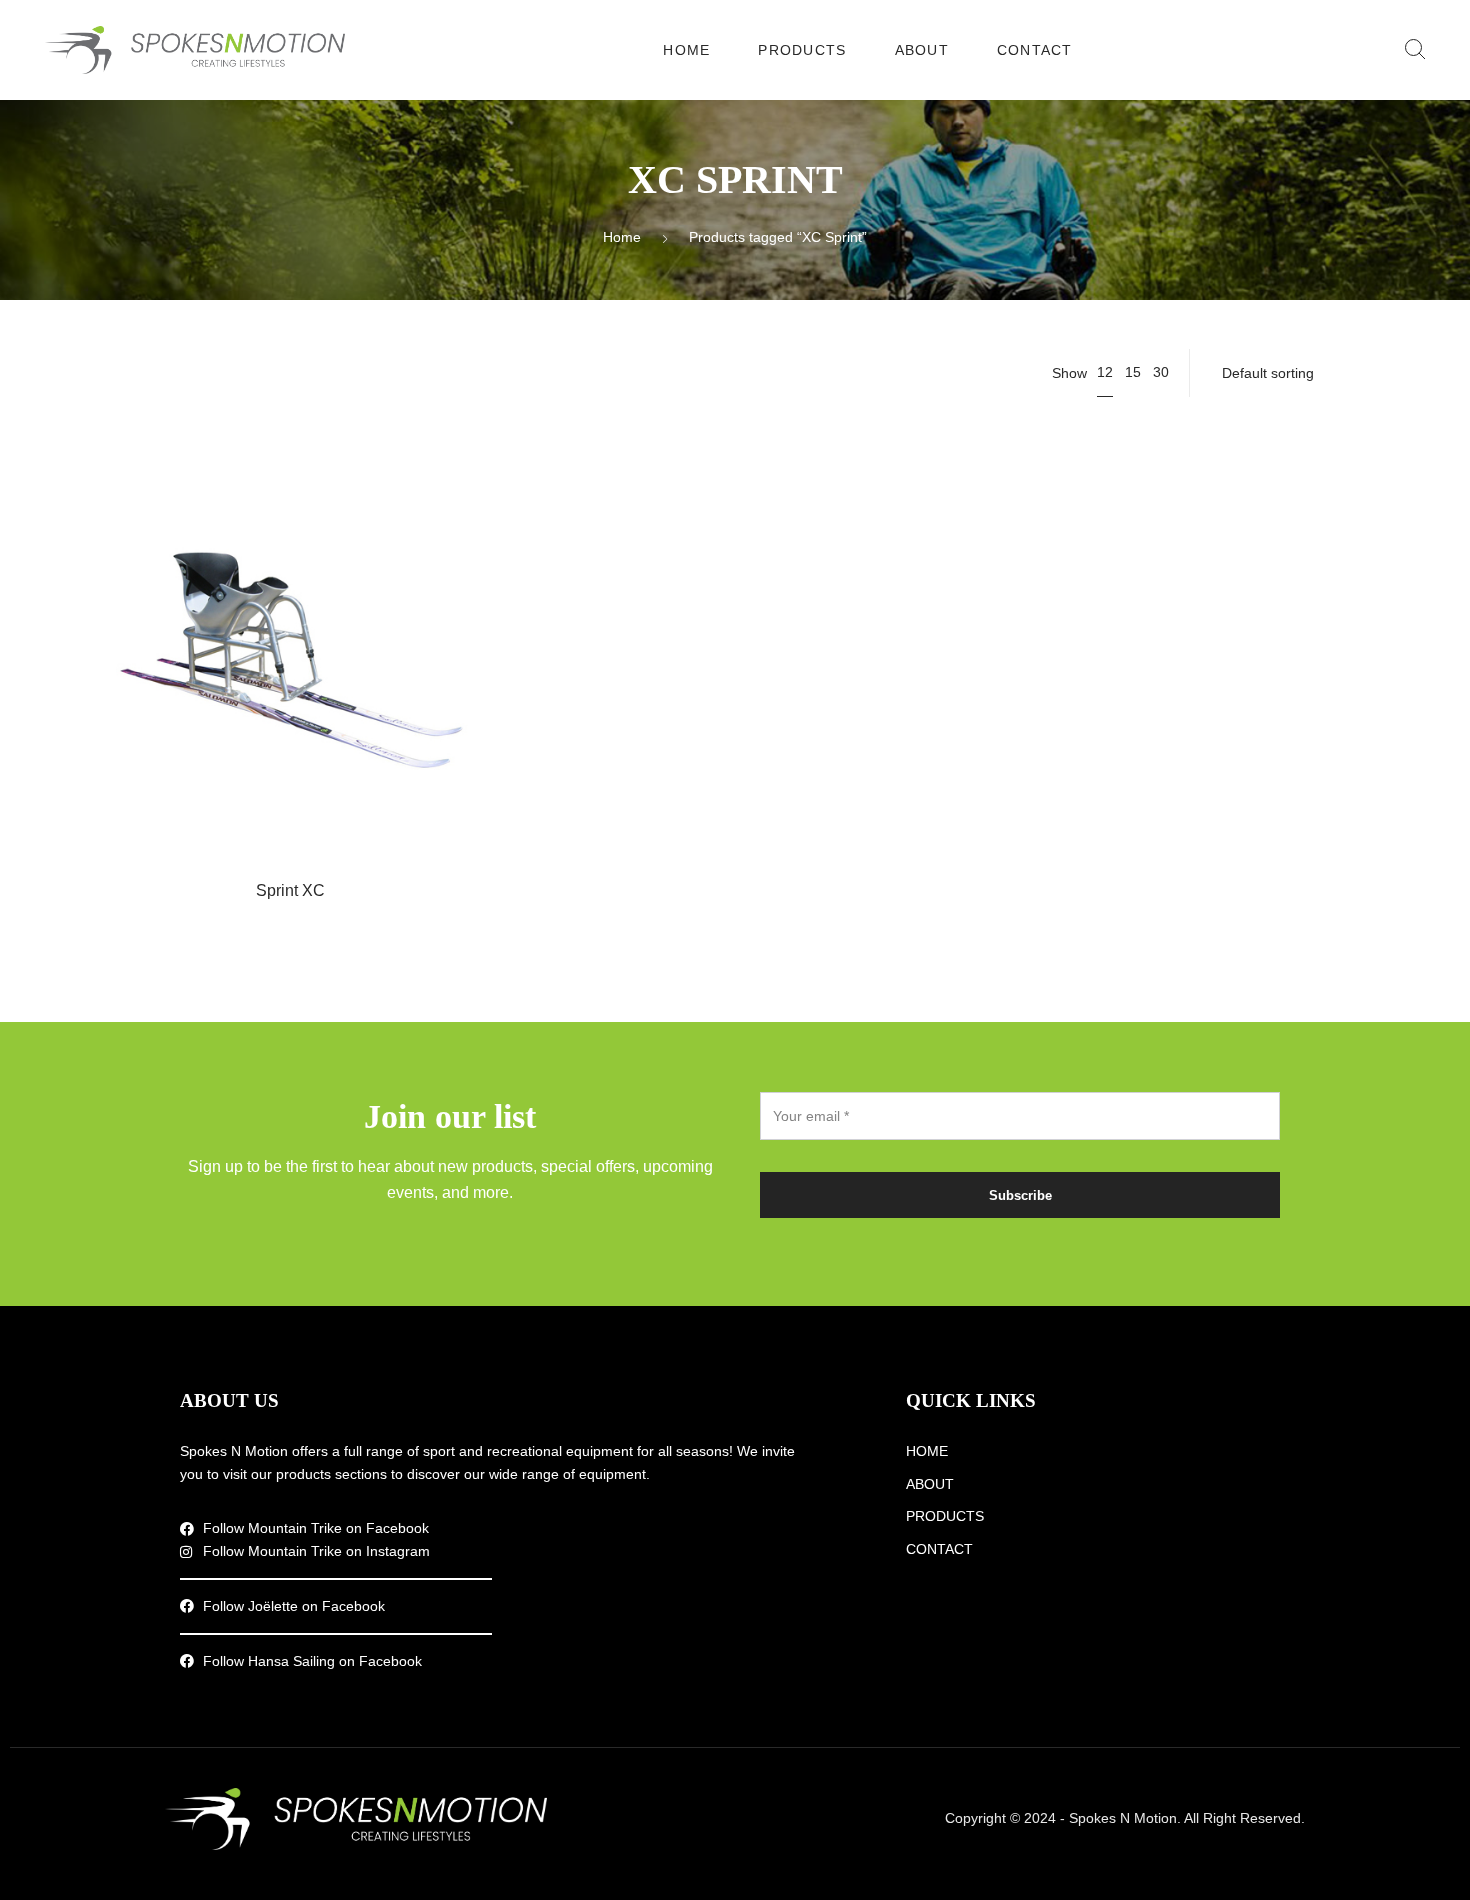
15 (1133, 372)
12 (1105, 372)
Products (802, 50)
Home (686, 50)
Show (1069, 373)
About (922, 50)
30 (1161, 372)
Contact (1035, 50)
